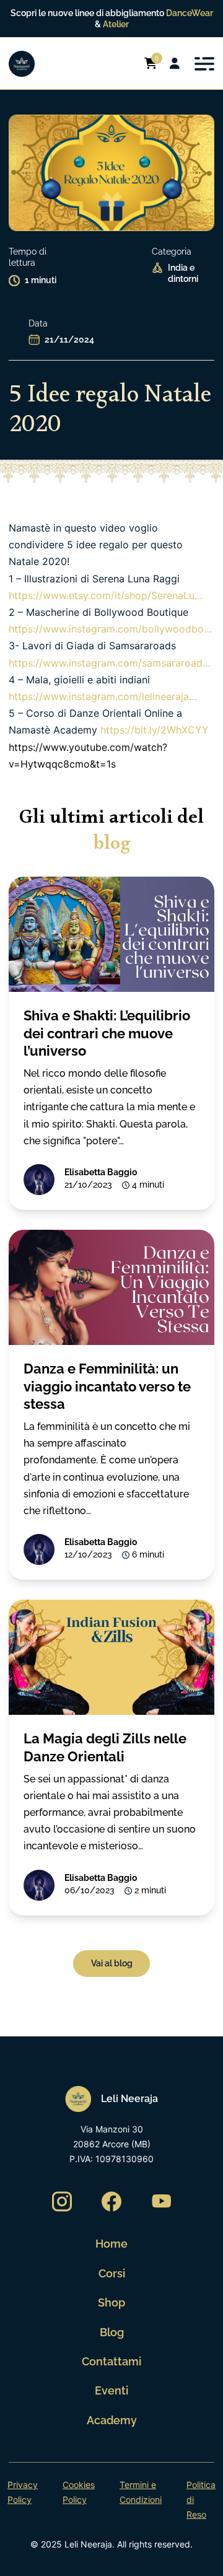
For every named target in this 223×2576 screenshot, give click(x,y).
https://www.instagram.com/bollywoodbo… (110, 629)
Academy (112, 2420)
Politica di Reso (201, 2499)
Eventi (111, 2390)
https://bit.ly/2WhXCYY (155, 730)
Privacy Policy (23, 2492)
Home (111, 2244)
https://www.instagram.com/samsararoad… (110, 663)
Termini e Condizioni (141, 2492)
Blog (112, 2332)
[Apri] (204, 64)
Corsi (112, 2273)
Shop (111, 2302)
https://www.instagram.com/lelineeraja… (103, 696)
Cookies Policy (79, 2492)
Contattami (111, 2361)
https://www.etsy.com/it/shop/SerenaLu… (106, 595)
